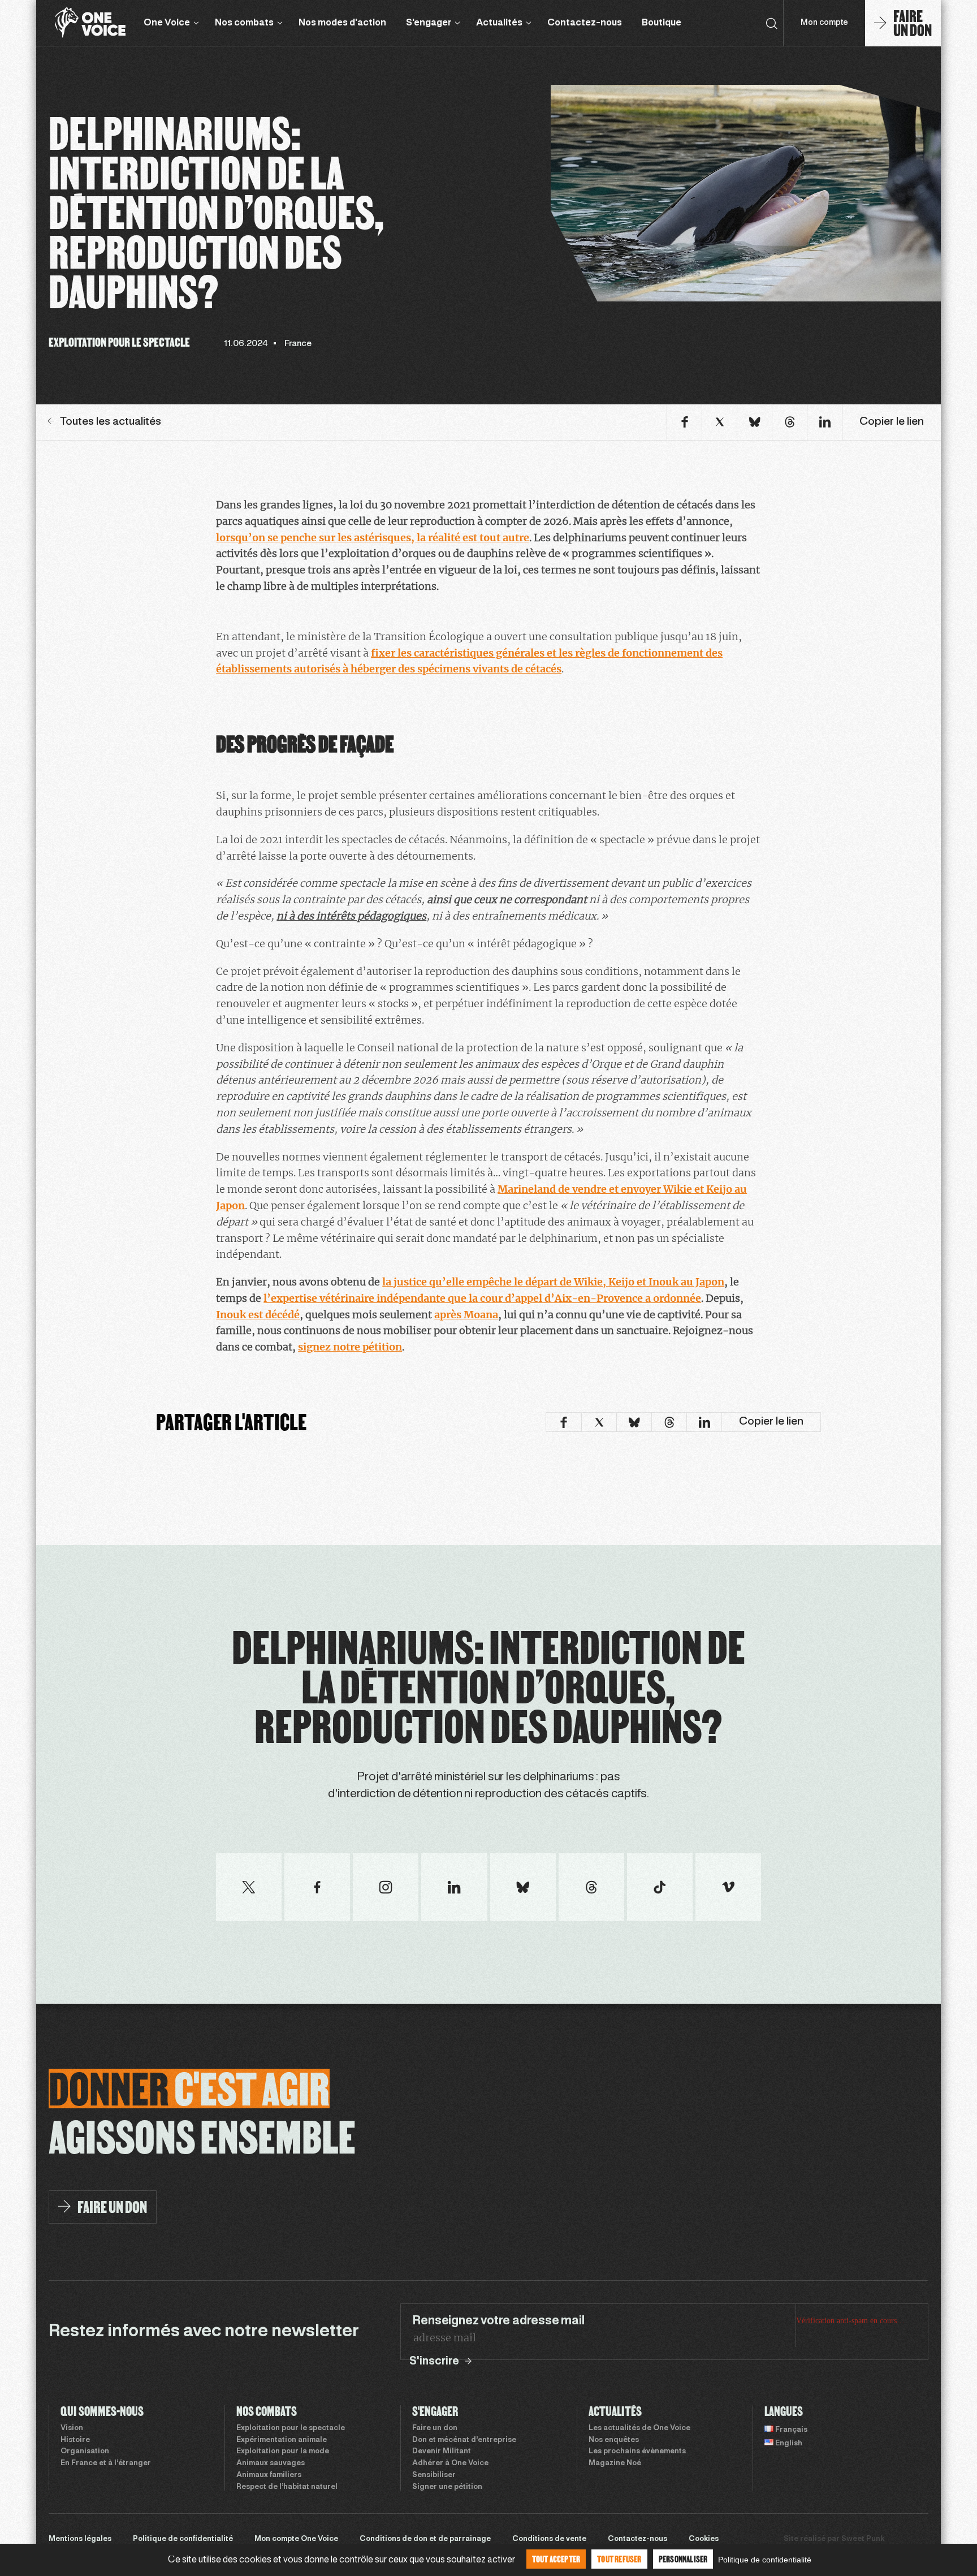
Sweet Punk (863, 2539)
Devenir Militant (442, 2452)
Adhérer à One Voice (450, 2463)
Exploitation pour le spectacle (291, 2428)
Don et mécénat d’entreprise (464, 2440)
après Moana (466, 1315)
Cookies (704, 2539)
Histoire (75, 2440)
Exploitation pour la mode (283, 2452)
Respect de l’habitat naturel (287, 2487)
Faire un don (435, 2428)
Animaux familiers (269, 2475)
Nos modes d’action (342, 23)
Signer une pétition (447, 2487)
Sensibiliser (434, 2475)
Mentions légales (80, 2539)
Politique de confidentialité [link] (765, 2560)
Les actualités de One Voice (639, 2428)
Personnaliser (683, 2559)
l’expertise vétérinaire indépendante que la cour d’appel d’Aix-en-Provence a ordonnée (482, 1298)
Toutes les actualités (111, 422)
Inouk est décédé (258, 1315)
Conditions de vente (549, 2539)
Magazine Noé (615, 2463)
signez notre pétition (350, 1347)
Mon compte (824, 23)
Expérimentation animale (282, 2440)
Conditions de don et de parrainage (425, 2539)
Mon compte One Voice (296, 2539)
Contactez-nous (585, 23)
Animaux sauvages (271, 2463)
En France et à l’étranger (106, 2463)
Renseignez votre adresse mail (498, 2321)
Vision (72, 2428)
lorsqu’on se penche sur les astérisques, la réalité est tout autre (373, 538)
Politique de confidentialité (183, 2539)
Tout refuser (619, 2559)
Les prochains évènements (637, 2452)
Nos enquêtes (614, 2440)
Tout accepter (556, 2559)
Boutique (662, 23)
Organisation (85, 2452)
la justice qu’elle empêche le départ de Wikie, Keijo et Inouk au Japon (553, 1282)
